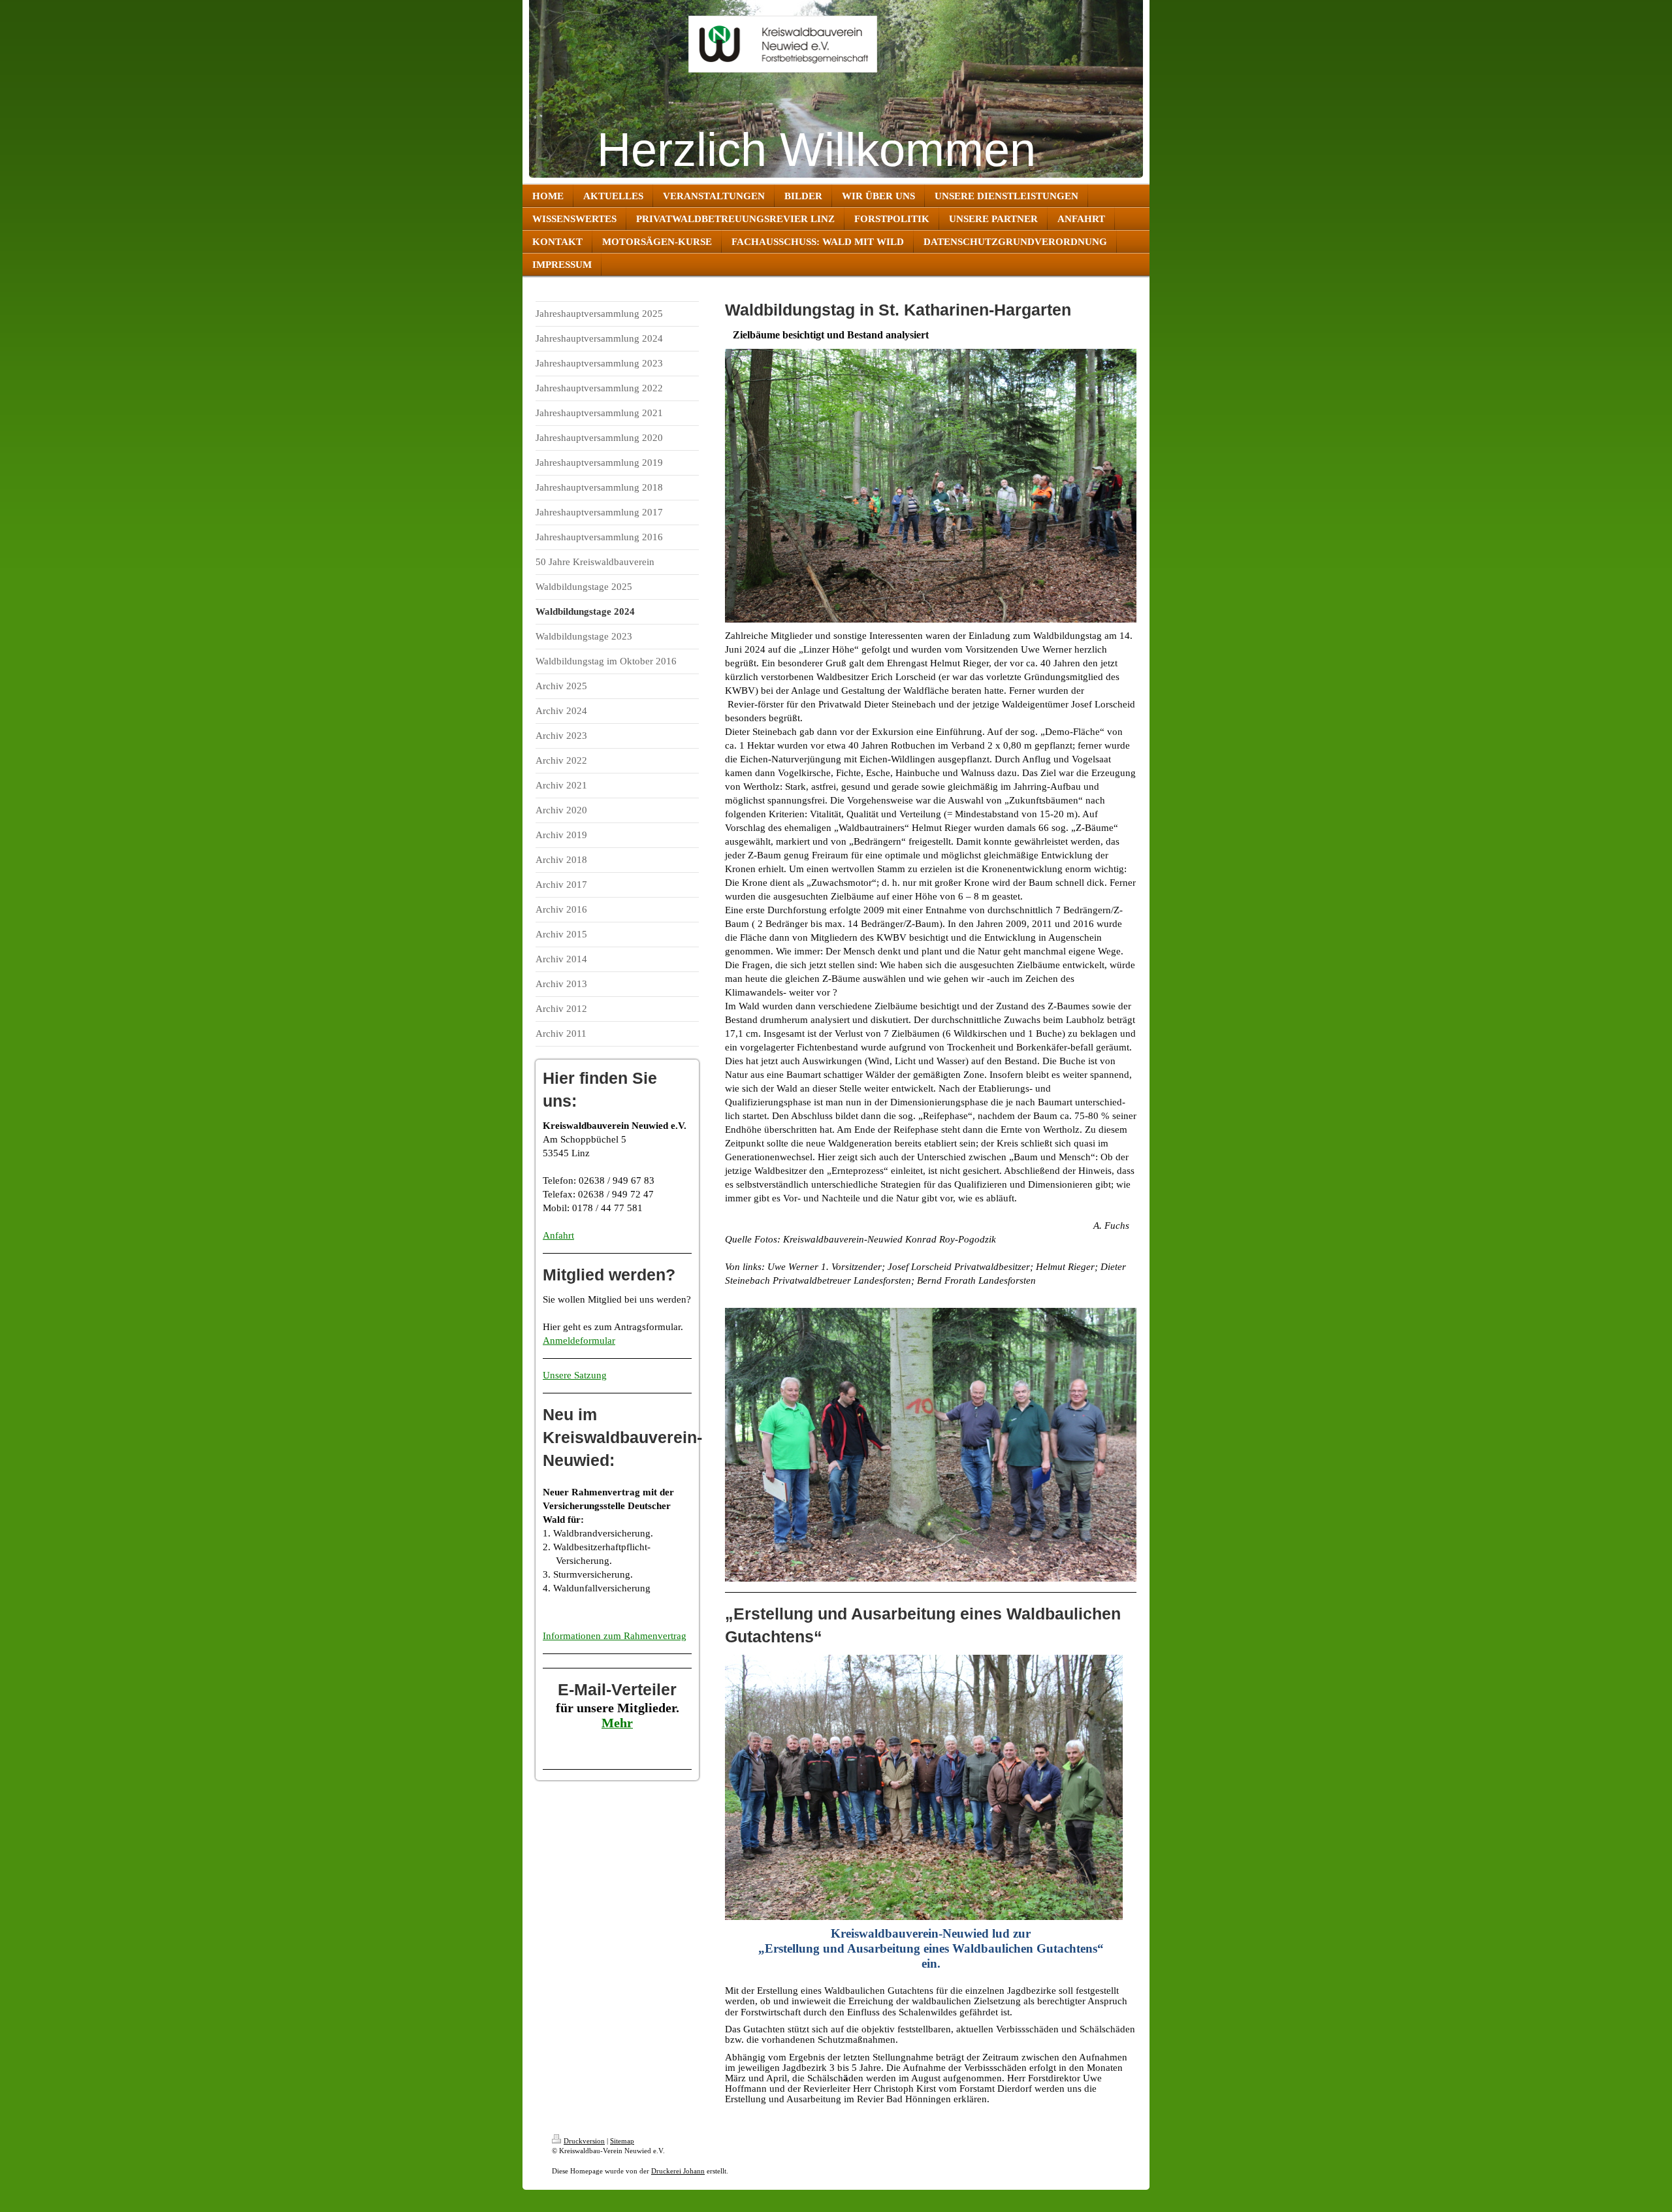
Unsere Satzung (575, 1375)
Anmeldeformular (579, 1341)
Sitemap (622, 2141)
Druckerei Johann (678, 2171)
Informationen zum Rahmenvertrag (615, 1636)
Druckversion (584, 2141)
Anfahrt (558, 1235)
